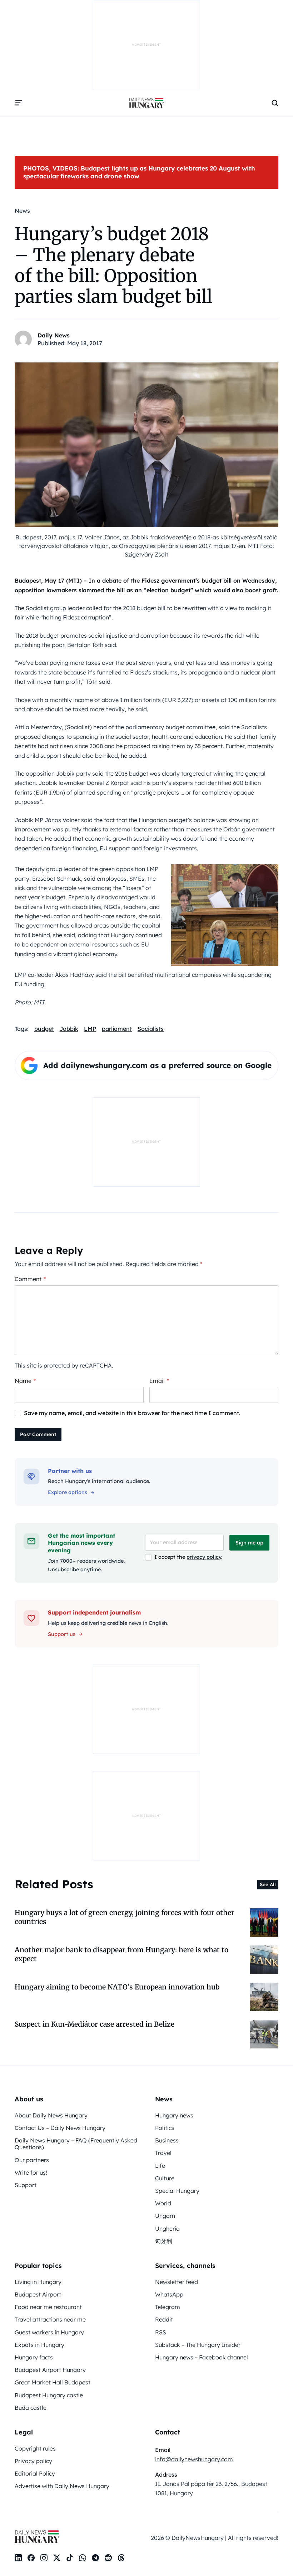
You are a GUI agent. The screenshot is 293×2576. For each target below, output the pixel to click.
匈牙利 (164, 2241)
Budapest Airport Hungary (50, 2370)
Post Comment (38, 1434)
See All (268, 1884)
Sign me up (249, 1543)
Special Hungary (177, 2191)
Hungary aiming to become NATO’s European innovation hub (117, 1987)
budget (44, 1029)
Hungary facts (34, 2357)
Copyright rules (35, 2448)
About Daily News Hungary (51, 2115)
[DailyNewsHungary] (146, 103)
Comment (30, 1279)
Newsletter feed (177, 2282)
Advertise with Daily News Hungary (62, 2486)
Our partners (32, 2160)
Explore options (68, 1492)
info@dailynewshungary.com (194, 2459)
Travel (163, 2153)
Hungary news (174, 2115)
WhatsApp (169, 2294)
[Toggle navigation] (19, 103)
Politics (165, 2128)
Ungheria (167, 2229)
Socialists (151, 1029)
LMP (90, 1029)
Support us (62, 1634)
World (163, 2203)
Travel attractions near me (50, 2319)
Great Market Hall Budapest (53, 2382)
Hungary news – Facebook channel (202, 2357)
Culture (165, 2178)
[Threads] (121, 2558)
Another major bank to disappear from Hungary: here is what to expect (121, 1954)
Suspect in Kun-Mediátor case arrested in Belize (95, 2024)
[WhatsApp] (83, 2558)
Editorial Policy (35, 2473)
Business (167, 2140)
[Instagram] (44, 2558)
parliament (117, 1029)
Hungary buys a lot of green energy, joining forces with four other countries (125, 1917)
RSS (161, 2332)
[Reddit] (108, 2558)
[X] (57, 2558)
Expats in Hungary (39, 2345)
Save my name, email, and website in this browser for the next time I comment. (132, 1413)
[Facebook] (31, 2558)
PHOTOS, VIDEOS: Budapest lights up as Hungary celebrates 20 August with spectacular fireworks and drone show (139, 172)
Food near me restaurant (48, 2307)
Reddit (164, 2319)
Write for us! (31, 2172)
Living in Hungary (38, 2282)
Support (26, 2185)
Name (25, 1381)
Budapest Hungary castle (49, 2395)
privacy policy (204, 1557)
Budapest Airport (38, 2294)
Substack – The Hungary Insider (198, 2345)
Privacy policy (33, 2461)
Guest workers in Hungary (49, 2332)
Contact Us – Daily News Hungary (60, 2128)
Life (160, 2166)
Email (159, 1381)
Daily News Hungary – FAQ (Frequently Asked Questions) (76, 2144)
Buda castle (31, 2408)
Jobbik (69, 1029)
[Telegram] (95, 2558)
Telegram (168, 2307)
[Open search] (275, 103)
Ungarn (165, 2216)
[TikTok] (70, 2558)
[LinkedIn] (18, 2558)
